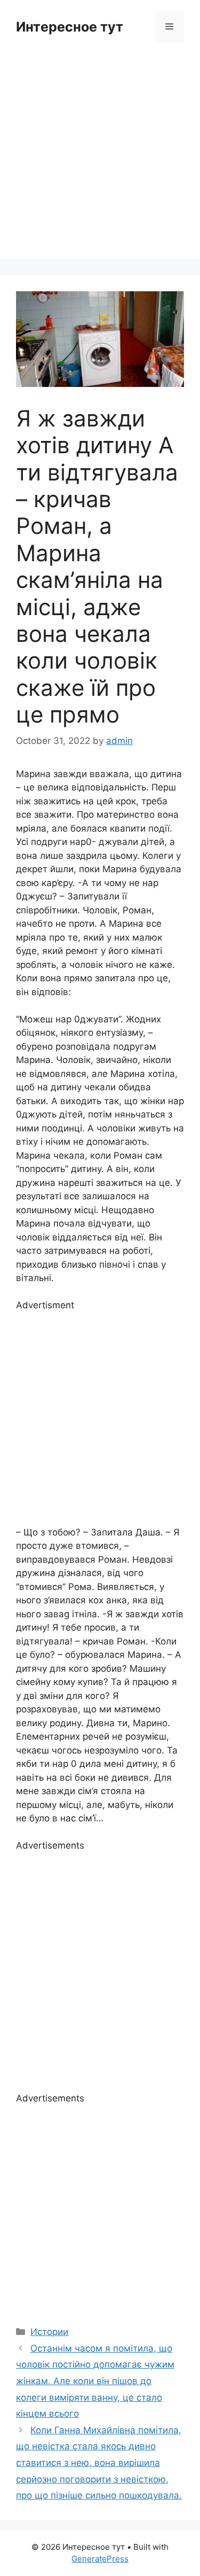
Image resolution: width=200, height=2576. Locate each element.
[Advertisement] (100, 159)
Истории (49, 2332)
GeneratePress (100, 2559)
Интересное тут (70, 27)
